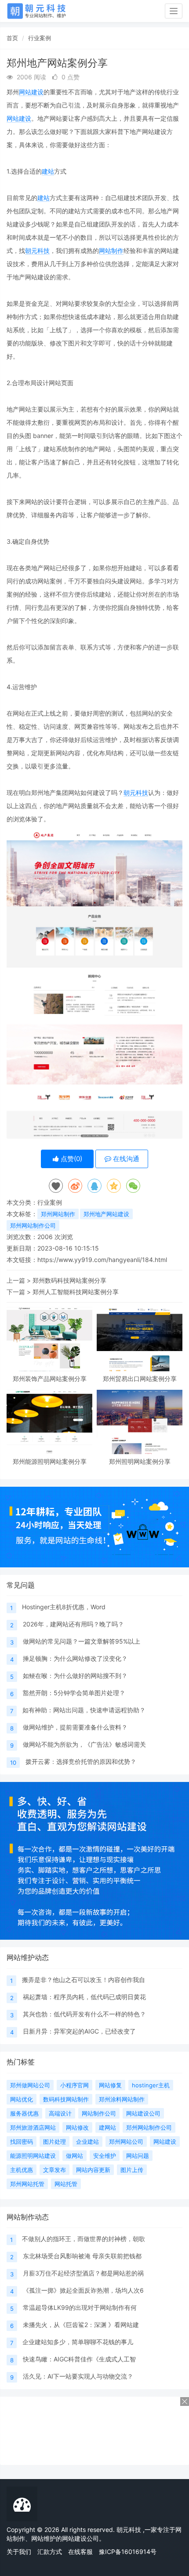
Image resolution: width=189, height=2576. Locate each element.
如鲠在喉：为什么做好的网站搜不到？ (75, 1676)
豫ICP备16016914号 (128, 2552)
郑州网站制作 (58, 1214)
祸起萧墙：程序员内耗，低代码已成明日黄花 (84, 1997)
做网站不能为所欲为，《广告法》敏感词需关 (84, 1744)
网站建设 (31, 92)
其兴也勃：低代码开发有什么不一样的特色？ (84, 2014)
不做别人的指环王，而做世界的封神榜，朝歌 (84, 2239)
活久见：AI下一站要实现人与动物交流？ (78, 2376)
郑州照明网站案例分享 (140, 1461)
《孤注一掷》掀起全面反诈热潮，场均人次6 (83, 2290)
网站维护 (44, 2538)
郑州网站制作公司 (33, 1225)
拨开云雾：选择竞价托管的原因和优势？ (81, 1761)
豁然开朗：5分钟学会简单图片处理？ (74, 1693)
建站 (48, 171)
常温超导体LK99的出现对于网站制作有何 (80, 2307)
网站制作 (111, 251)
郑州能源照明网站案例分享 (50, 1461)
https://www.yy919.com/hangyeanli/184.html (102, 1260)
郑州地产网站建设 (106, 1214)
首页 (12, 38)
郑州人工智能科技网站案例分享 (76, 1292)
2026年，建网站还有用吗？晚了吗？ (73, 1624)
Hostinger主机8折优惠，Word (64, 1607)
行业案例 (40, 38)
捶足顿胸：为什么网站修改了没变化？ (75, 1658)
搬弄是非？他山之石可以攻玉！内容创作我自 (84, 1980)
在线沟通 (125, 1159)
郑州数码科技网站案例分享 (69, 1280)
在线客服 (80, 2552)
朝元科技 (37, 251)
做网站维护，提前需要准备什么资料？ (75, 1727)
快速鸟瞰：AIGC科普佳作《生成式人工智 (79, 2359)
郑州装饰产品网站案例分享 (50, 1379)
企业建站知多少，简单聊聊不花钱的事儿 (78, 2342)
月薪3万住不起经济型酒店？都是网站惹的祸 (83, 2273)
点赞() (71, 1159)
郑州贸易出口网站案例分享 (140, 1379)
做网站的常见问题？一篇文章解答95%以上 (82, 1641)
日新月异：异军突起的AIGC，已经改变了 (79, 2031)
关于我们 (19, 2552)
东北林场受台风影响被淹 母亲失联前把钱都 (82, 2256)
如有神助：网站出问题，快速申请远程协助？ (84, 1710)
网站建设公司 (80, 2538)
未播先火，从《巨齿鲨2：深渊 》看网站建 (81, 2325)
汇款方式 (50, 2552)
